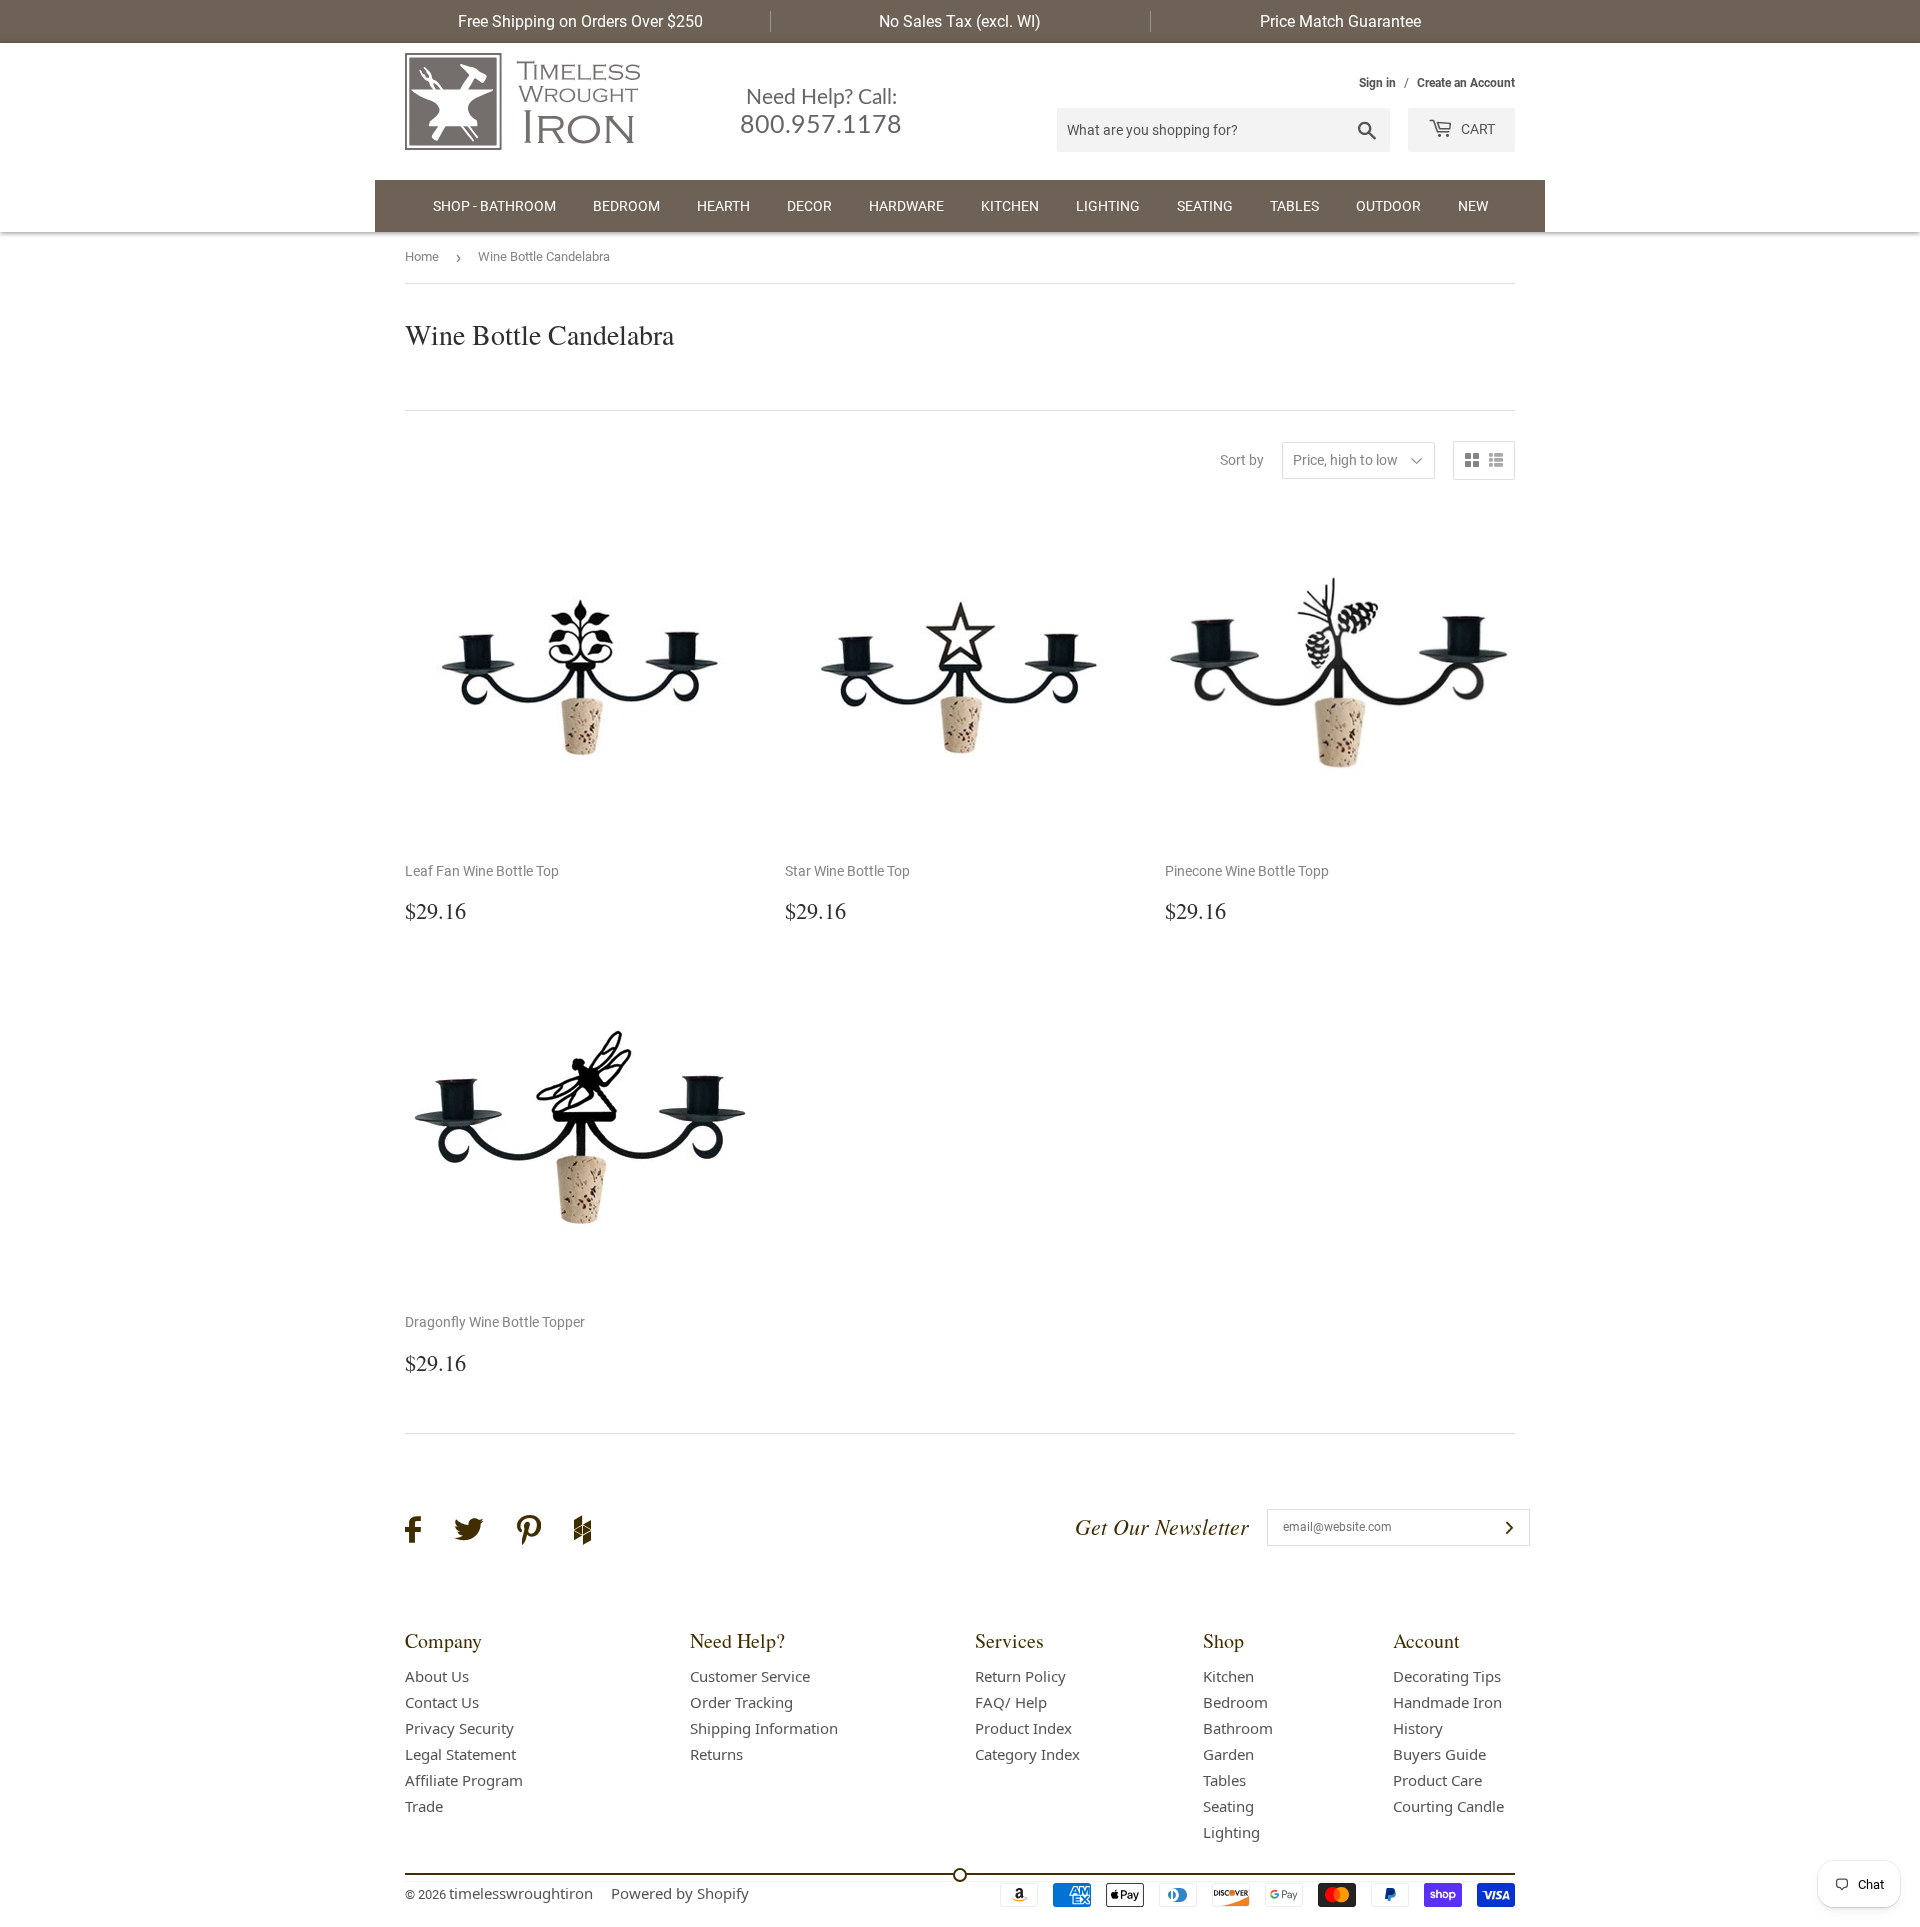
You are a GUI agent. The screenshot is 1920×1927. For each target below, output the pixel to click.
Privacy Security (459, 1728)
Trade (424, 1806)
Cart (1476, 129)
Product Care (1437, 1780)
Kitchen (1010, 206)
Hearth (723, 206)
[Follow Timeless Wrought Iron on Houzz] (582, 1533)
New (1473, 206)
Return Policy (1020, 1676)
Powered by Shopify (680, 1893)
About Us (437, 1676)
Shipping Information (764, 1728)
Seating (1205, 206)
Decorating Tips (1447, 1676)
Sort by (1242, 460)
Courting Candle (1448, 1806)
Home (422, 256)
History (1418, 1728)
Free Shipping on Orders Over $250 (580, 21)
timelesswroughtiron (521, 1893)
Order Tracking (741, 1702)
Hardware (906, 206)
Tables (1294, 206)
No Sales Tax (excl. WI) (960, 21)
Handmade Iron (1447, 1702)
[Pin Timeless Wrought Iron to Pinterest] (529, 1533)
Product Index (1023, 1728)
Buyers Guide (1439, 1754)
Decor (809, 206)
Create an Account (1466, 83)
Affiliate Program (464, 1780)
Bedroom (626, 206)
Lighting (1108, 206)
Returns (716, 1754)
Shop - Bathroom (494, 206)
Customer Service (750, 1676)
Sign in (1377, 83)
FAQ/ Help (1011, 1702)
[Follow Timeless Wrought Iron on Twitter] (469, 1532)
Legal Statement (460, 1754)
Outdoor (1388, 206)
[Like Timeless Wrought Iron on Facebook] (413, 1532)
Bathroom (1238, 1728)
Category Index (1027, 1754)
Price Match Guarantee (1340, 21)
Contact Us (442, 1702)
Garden (1228, 1754)
